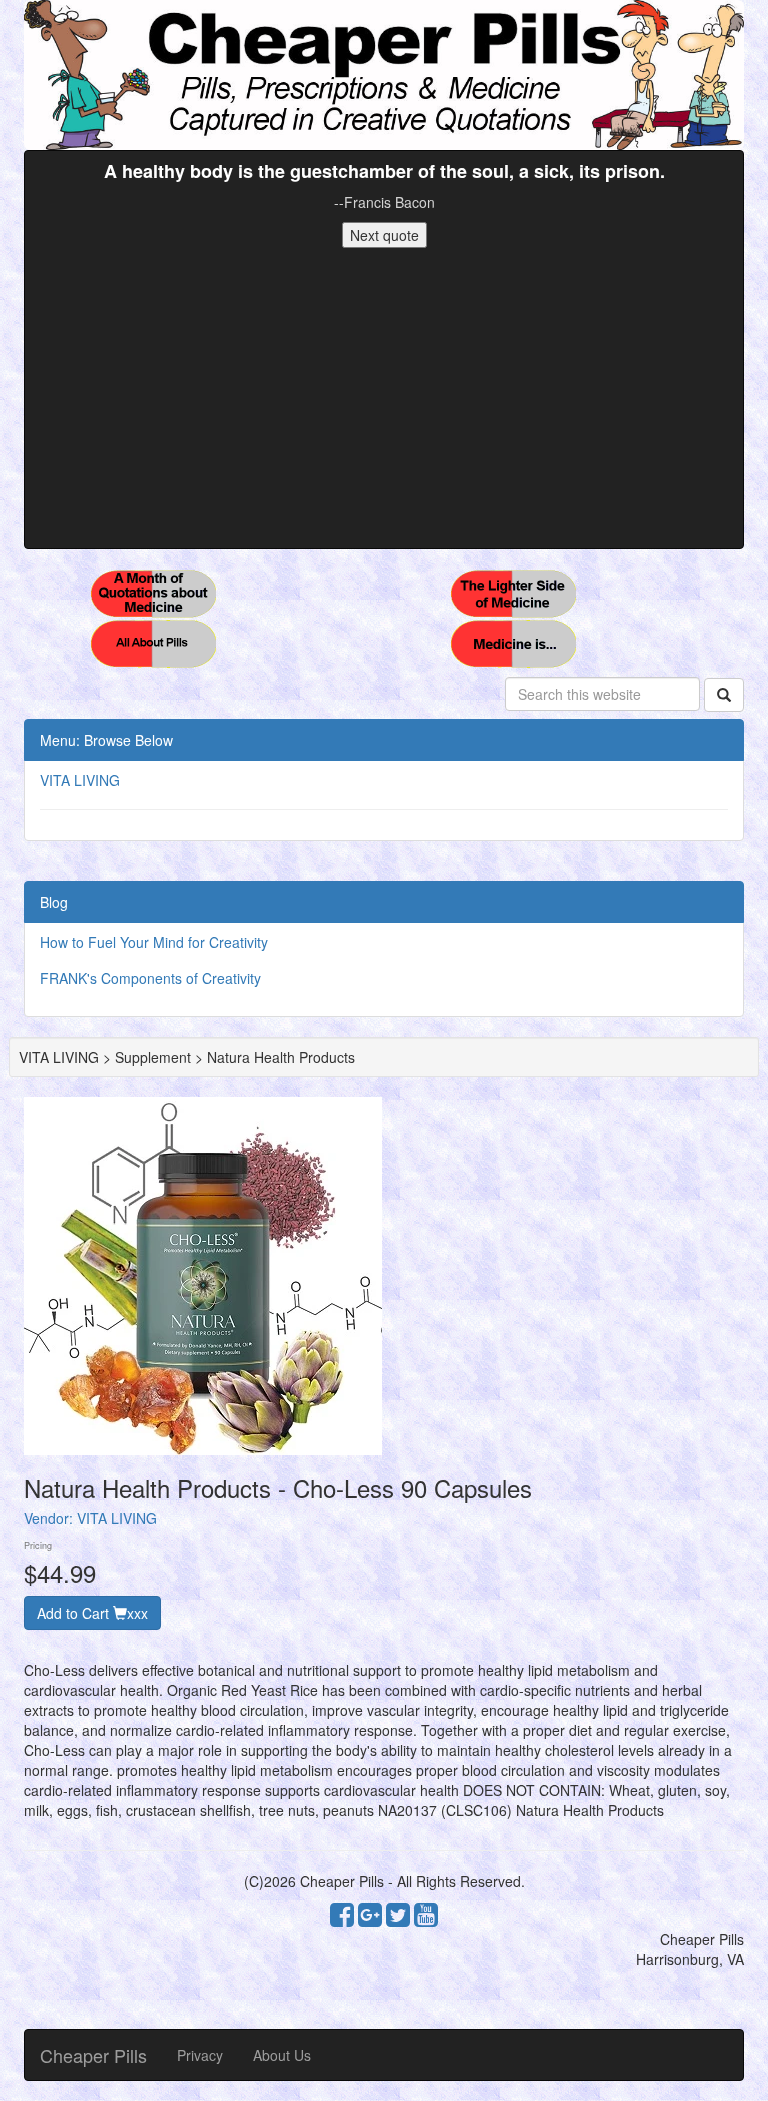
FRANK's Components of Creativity (150, 978)
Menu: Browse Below (106, 740)
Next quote (384, 235)
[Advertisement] (384, 398)
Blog (54, 902)
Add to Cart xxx (92, 1613)
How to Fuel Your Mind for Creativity (154, 942)
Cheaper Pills (93, 2055)
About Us (282, 2055)
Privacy (200, 2055)
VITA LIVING (80, 780)
